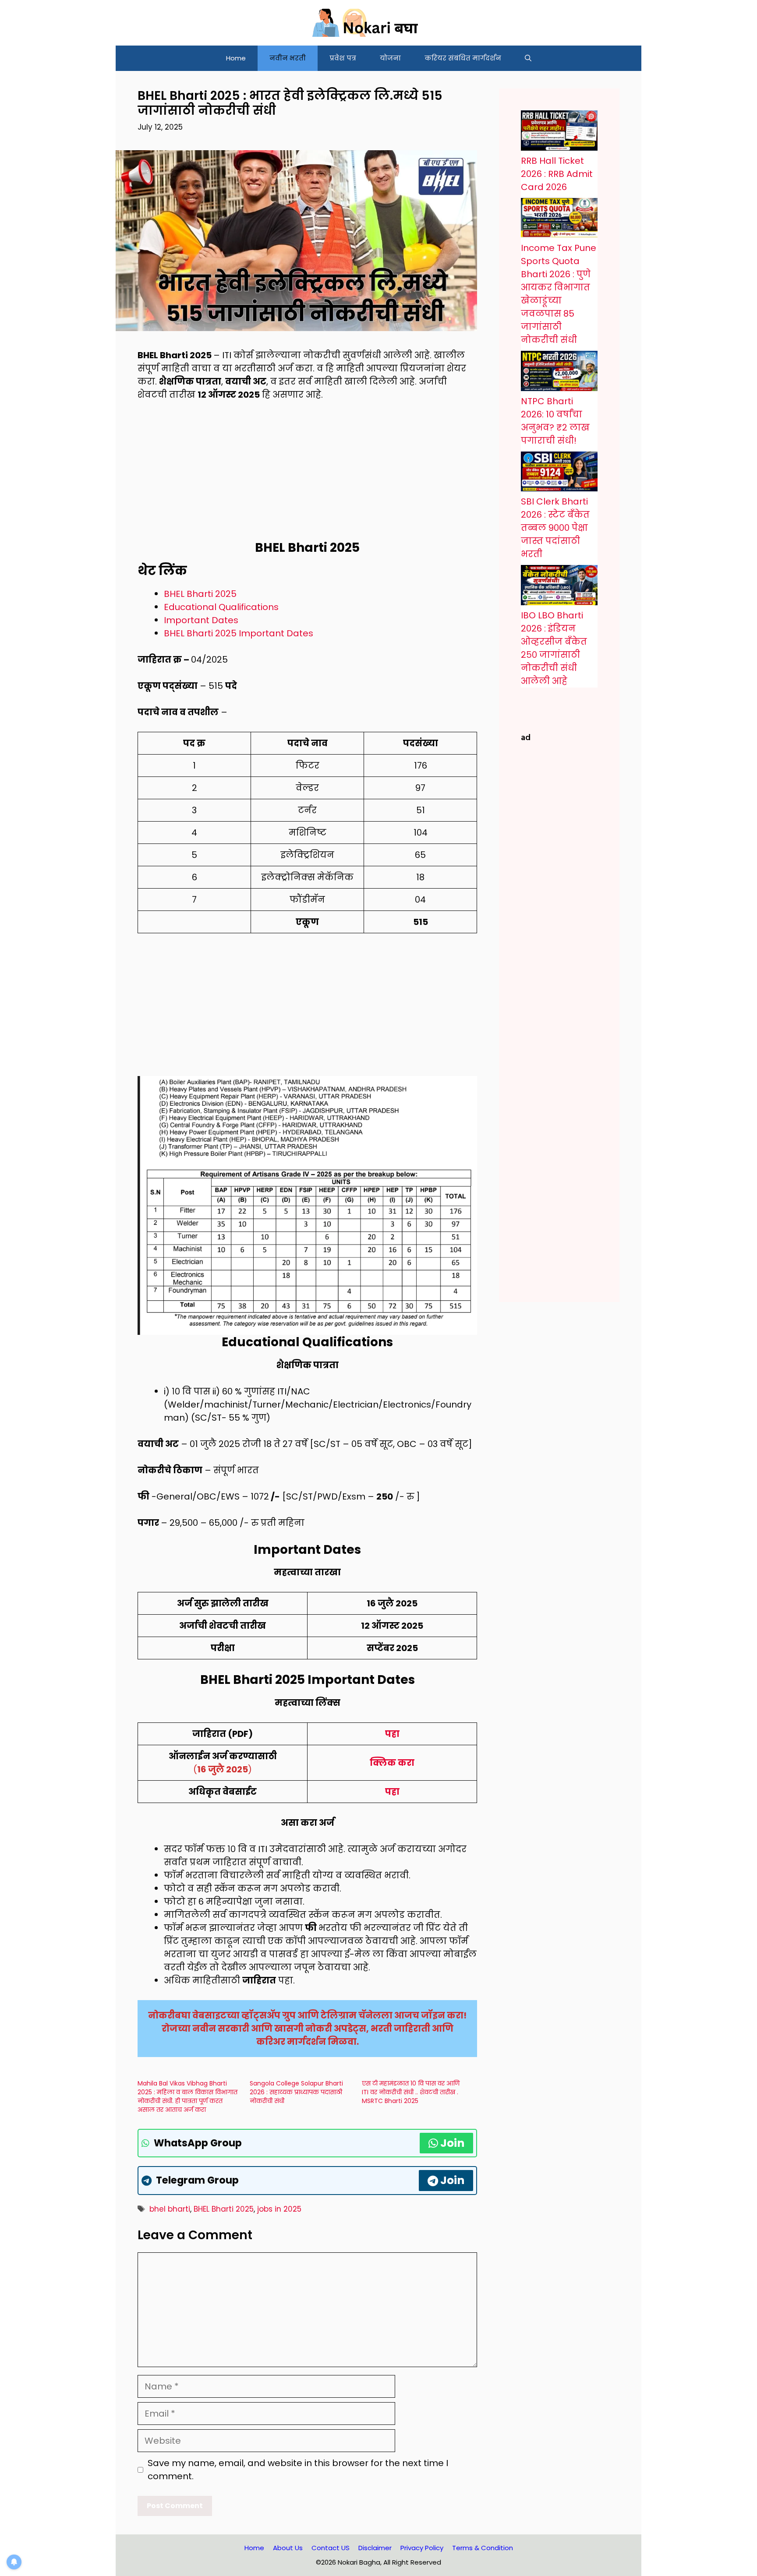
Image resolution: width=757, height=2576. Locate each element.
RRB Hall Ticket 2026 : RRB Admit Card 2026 (557, 174)
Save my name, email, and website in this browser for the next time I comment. (298, 2470)
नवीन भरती (288, 58)
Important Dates (201, 620)
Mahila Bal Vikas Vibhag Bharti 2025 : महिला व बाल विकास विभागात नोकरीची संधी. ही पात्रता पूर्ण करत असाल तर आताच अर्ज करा (187, 2096)
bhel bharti (170, 2209)
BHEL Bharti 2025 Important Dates (239, 633)
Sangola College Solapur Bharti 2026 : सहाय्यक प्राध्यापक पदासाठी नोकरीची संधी (296, 2092)
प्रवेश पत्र (343, 58)
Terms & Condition (483, 2548)
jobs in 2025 (279, 2209)
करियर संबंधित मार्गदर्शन (463, 58)
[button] (528, 58)
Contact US (331, 2548)
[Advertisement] (307, 476)
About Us (288, 2548)
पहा (392, 1734)
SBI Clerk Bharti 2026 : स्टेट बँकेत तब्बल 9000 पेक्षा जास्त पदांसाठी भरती (555, 528)
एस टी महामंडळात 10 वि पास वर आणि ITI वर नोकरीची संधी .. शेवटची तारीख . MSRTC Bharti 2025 (411, 2092)
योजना (390, 58)
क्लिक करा (392, 1763)
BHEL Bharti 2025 (200, 594)
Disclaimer (375, 2548)
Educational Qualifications (221, 607)
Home (236, 58)
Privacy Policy (422, 2548)
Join (452, 2143)
